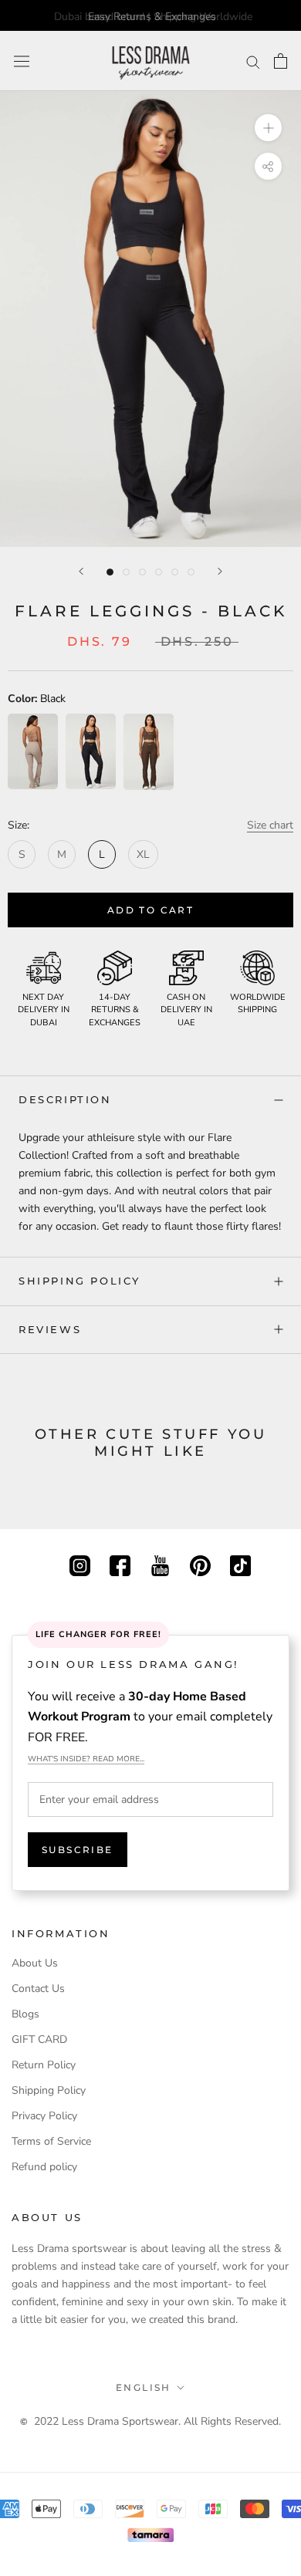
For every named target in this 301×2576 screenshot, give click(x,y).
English (144, 2387)
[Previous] (81, 571)
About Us (35, 1963)
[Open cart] (281, 61)
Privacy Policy (44, 2116)
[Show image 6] (191, 572)
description (65, 1099)
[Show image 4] (159, 572)
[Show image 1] (110, 572)
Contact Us (38, 1989)
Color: (37, 699)
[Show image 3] (142, 572)
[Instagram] (80, 1564)
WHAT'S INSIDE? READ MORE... (86, 1759)
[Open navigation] (22, 61)
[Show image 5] (175, 572)
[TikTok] (240, 1564)
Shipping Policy (79, 1281)
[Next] (220, 571)
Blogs (25, 2014)
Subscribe (78, 1850)
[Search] (253, 61)
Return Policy (44, 2065)
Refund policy (44, 2167)
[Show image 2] (126, 572)
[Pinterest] (200, 1564)
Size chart (270, 825)
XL (143, 854)
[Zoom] (268, 128)
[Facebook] (120, 1564)
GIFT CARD (39, 2039)
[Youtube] (160, 1564)
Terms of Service (51, 2141)
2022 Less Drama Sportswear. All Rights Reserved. (157, 2421)
